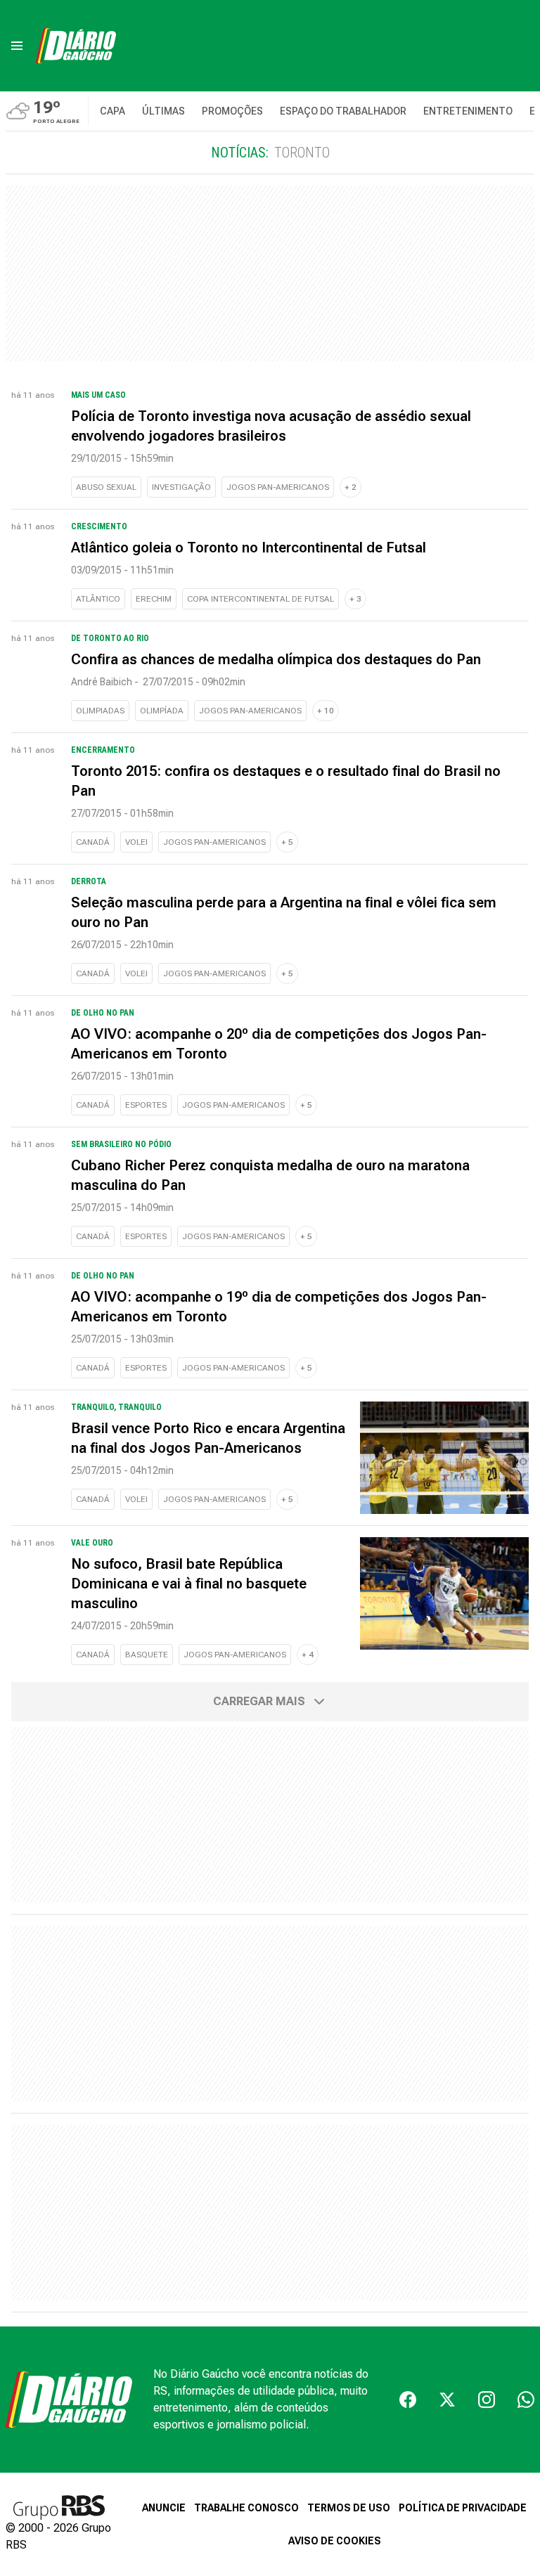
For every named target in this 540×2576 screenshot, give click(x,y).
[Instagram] (487, 2400)
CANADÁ (93, 842)
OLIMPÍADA (162, 711)
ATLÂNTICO (98, 599)
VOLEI (136, 842)
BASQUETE (147, 1655)
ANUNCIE (164, 2508)
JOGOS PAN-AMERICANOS (278, 487)
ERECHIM (154, 599)
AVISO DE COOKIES (335, 2541)
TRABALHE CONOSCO (246, 2508)
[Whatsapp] (526, 2400)
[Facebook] (408, 2400)
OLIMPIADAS (100, 711)
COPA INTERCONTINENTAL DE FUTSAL (261, 599)
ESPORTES (146, 1105)
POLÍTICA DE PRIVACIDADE (463, 2508)
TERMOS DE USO (349, 2508)
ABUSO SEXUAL (106, 487)
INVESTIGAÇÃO (181, 487)
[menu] (17, 46)
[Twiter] (447, 2400)
